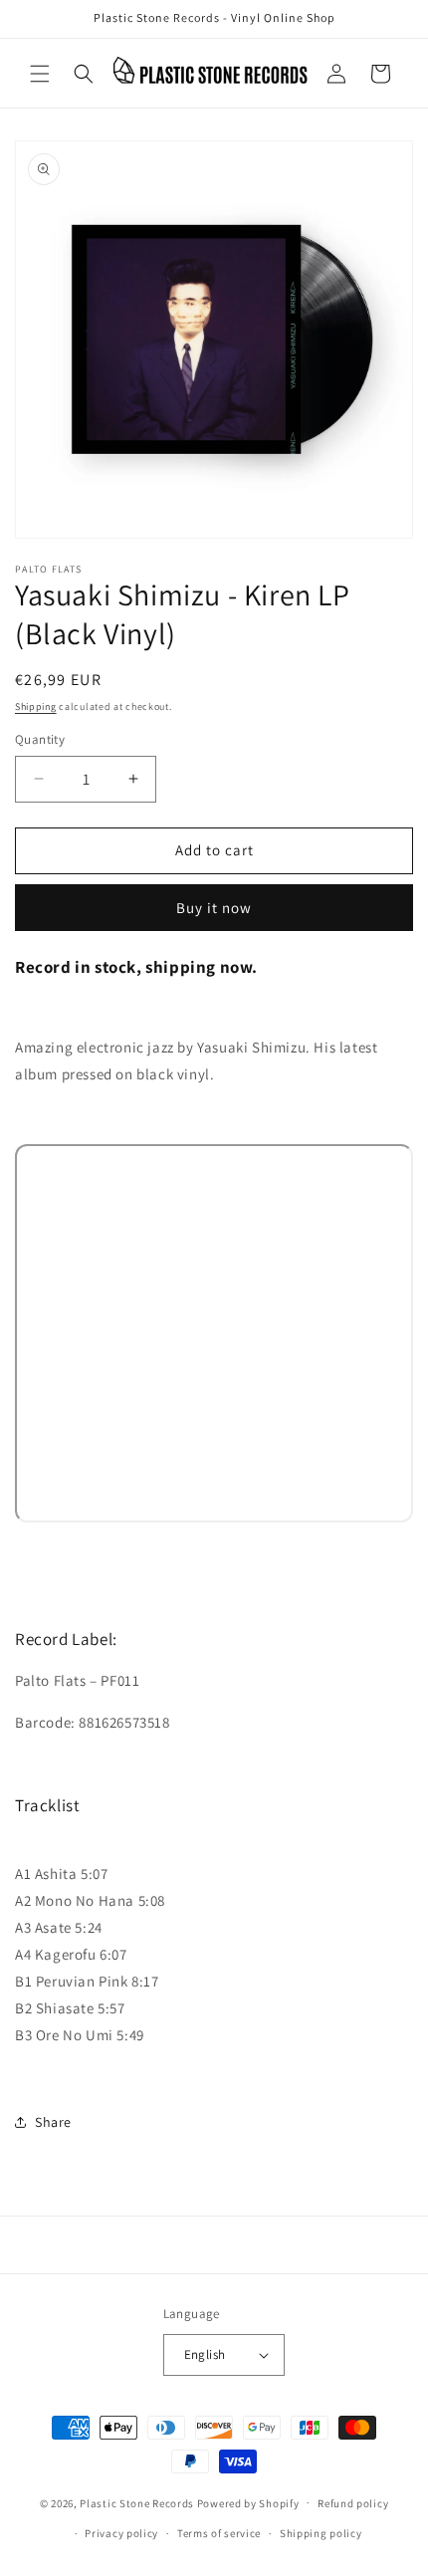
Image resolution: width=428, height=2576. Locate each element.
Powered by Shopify (248, 2502)
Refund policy (353, 2503)
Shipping (36, 706)
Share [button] (53, 2122)
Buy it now (214, 908)
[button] (40, 74)
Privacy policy (121, 2533)
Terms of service (219, 2533)
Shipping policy (321, 2533)
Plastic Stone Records (137, 2502)
